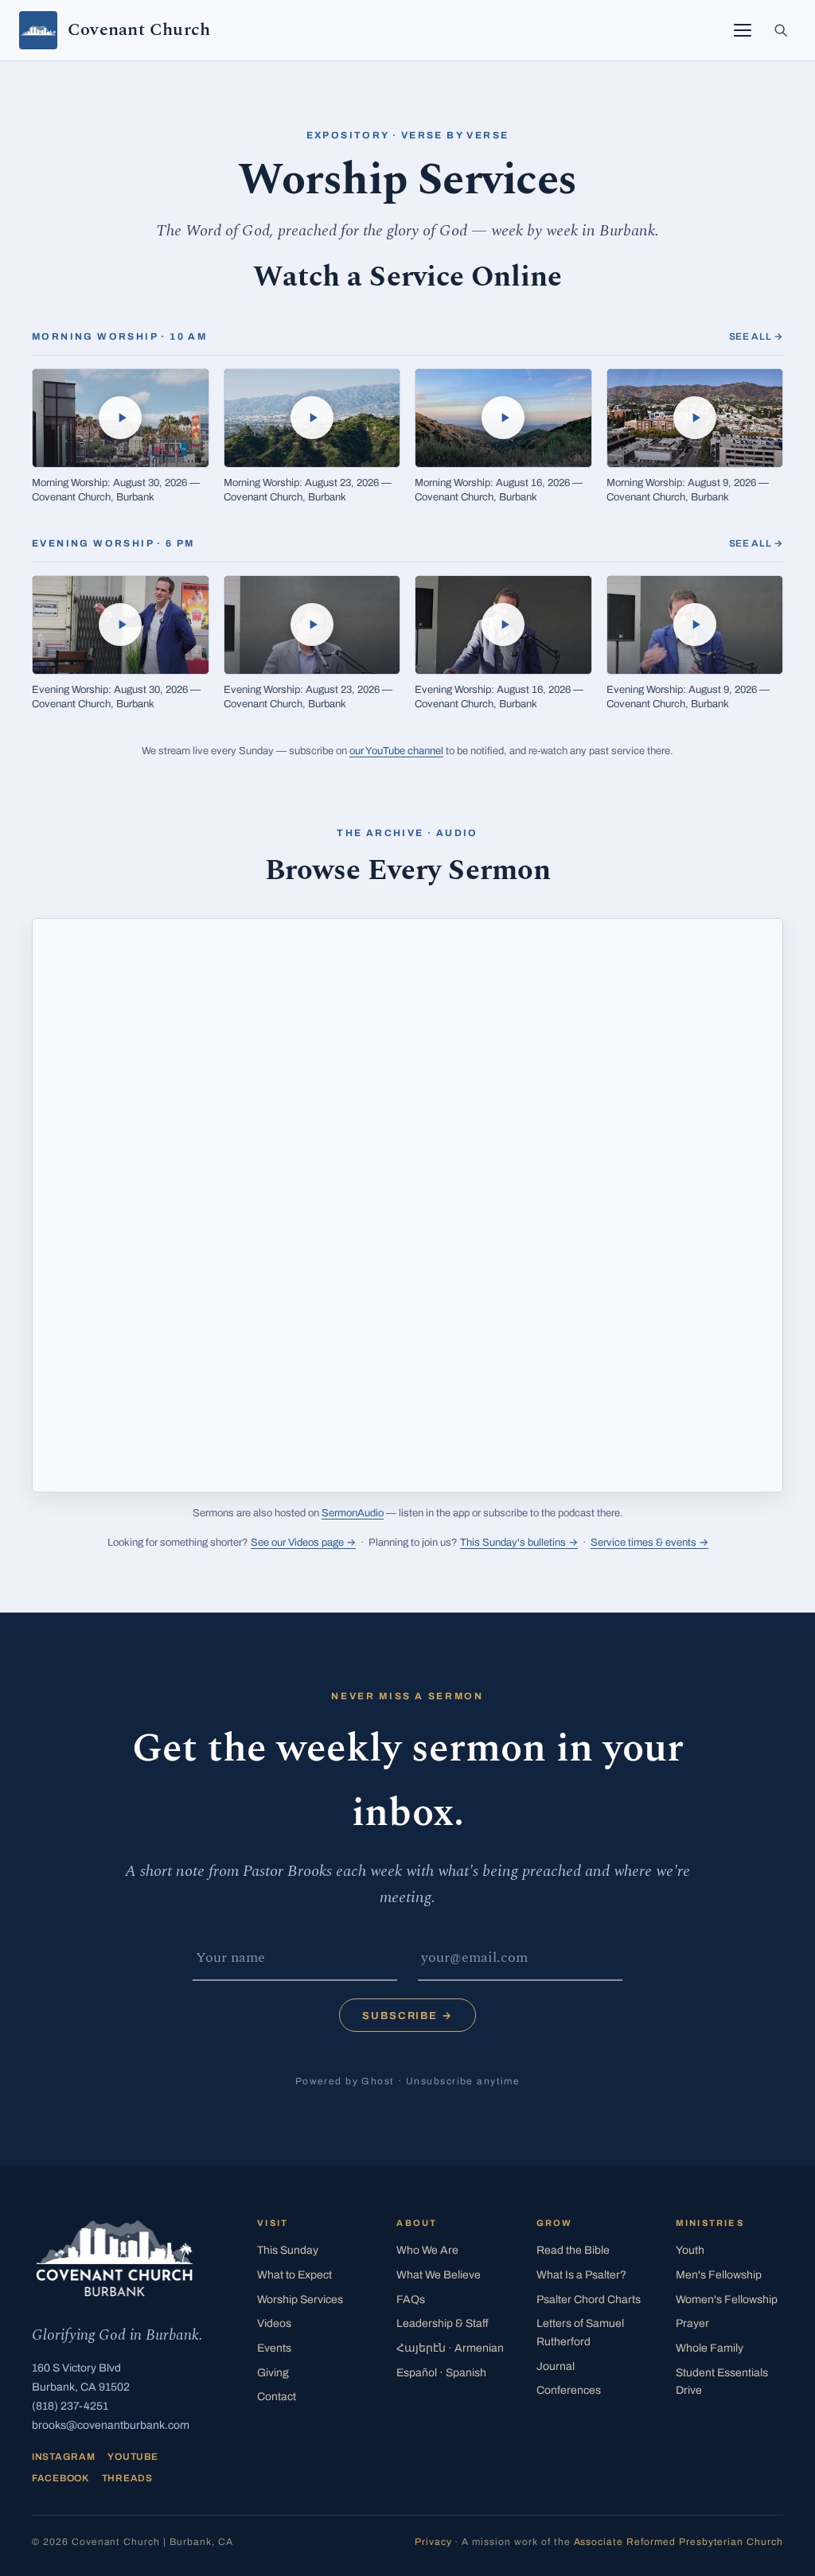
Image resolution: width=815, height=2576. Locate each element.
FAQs (411, 2300)
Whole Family (710, 2348)
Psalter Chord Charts (589, 2300)
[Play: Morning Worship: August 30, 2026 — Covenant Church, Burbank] (121, 418)
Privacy (433, 2542)
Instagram (63, 2457)
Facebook (60, 2478)
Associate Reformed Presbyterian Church (679, 2542)
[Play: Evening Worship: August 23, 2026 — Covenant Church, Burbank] (312, 625)
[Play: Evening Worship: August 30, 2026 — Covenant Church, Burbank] (121, 625)
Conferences (569, 2390)
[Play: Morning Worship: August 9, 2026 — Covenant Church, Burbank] (695, 418)
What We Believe (439, 2275)
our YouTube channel (396, 751)
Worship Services (300, 2300)
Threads (127, 2478)
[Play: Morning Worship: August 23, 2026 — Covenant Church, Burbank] (312, 418)
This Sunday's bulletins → (519, 1543)
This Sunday (288, 2250)
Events (274, 2348)
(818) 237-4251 (70, 2406)
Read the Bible (573, 2250)
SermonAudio (353, 1513)
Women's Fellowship (727, 2300)
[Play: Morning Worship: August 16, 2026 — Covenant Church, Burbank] (503, 418)
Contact (277, 2397)
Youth (690, 2250)
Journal (556, 2366)
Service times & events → (649, 1543)
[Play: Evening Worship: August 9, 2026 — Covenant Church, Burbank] (695, 625)
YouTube (133, 2457)
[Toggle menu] (743, 30)
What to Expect (294, 2275)
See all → (756, 337)
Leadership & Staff (443, 2323)
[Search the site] (781, 30)
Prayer (692, 2323)
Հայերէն (450, 2348)
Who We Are (427, 2250)
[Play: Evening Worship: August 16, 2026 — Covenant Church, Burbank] (503, 625)
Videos (274, 2323)
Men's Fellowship (719, 2275)
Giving (273, 2373)
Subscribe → (407, 2016)
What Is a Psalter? (581, 2275)
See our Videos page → (303, 1543)
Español (441, 2373)
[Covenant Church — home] (115, 2258)
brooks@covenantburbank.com (111, 2425)
